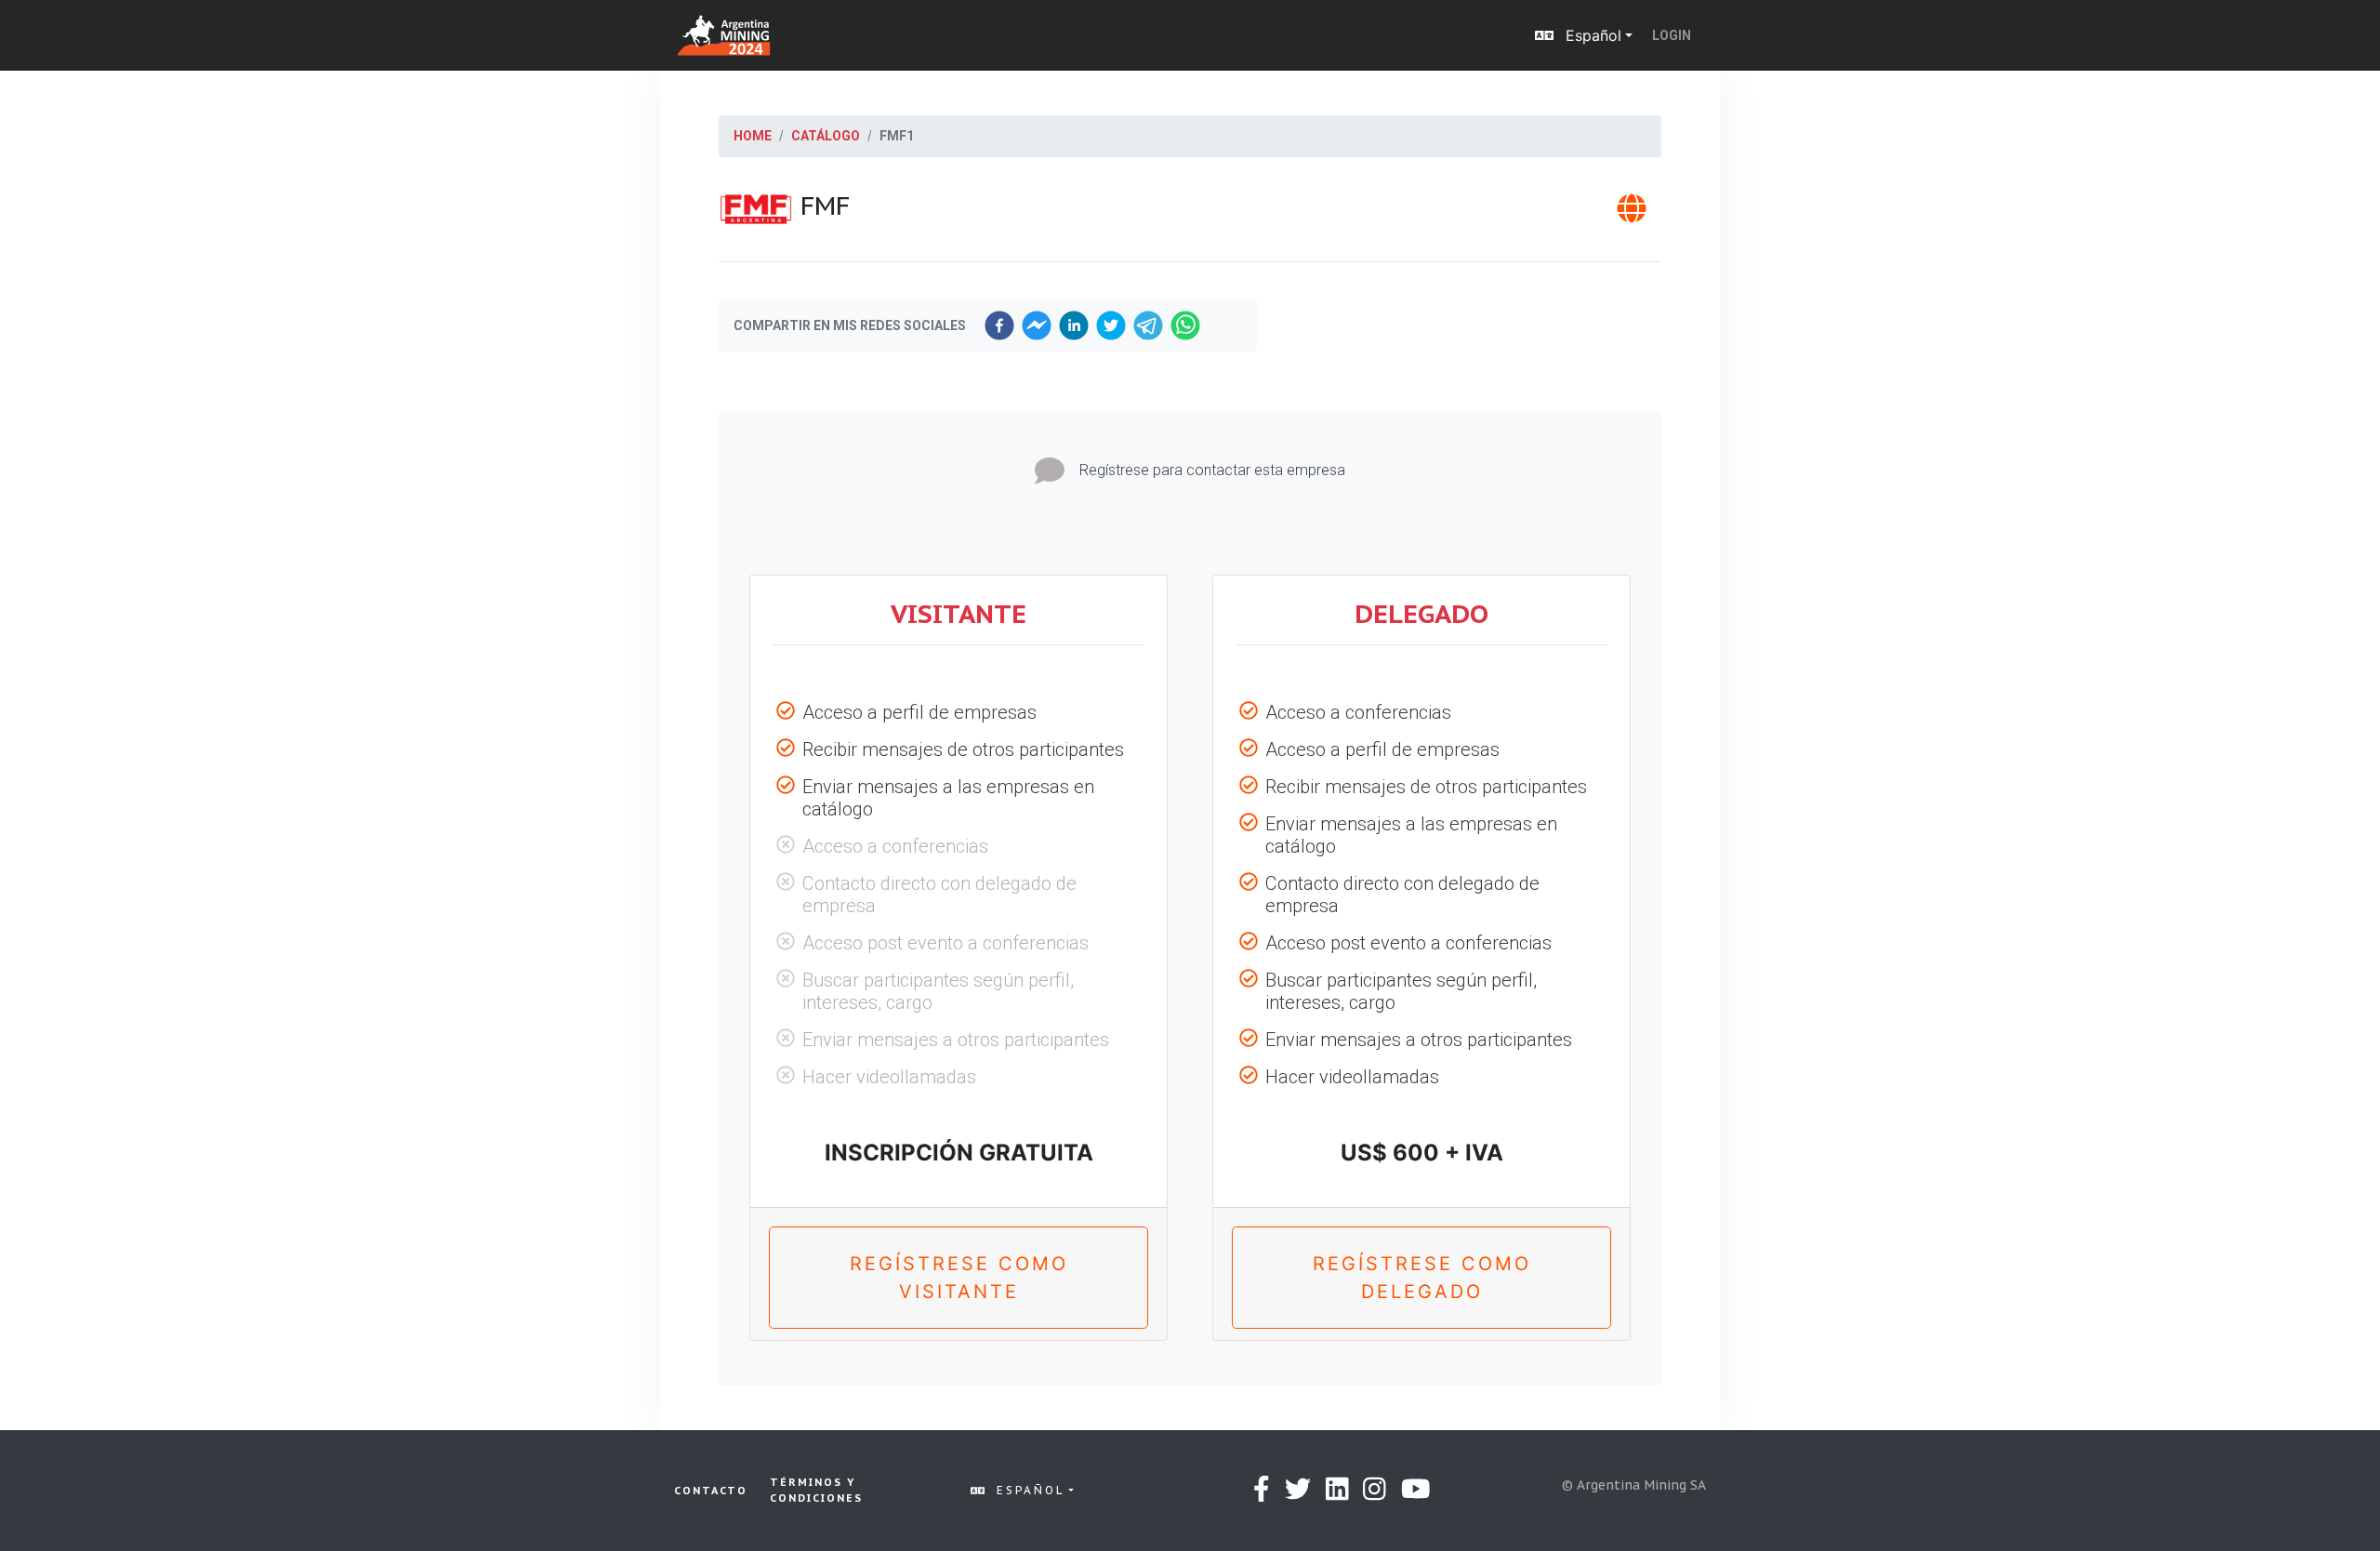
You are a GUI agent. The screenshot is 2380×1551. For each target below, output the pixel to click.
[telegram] (1148, 325)
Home (753, 136)
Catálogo (826, 136)
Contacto (711, 1491)
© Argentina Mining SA (1634, 1485)
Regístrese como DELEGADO (1422, 1278)
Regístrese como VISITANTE (959, 1278)
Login (1672, 35)
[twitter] (1111, 325)
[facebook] (999, 325)
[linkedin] (1074, 325)
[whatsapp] (1185, 325)
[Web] (1632, 214)
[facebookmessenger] (1037, 325)
